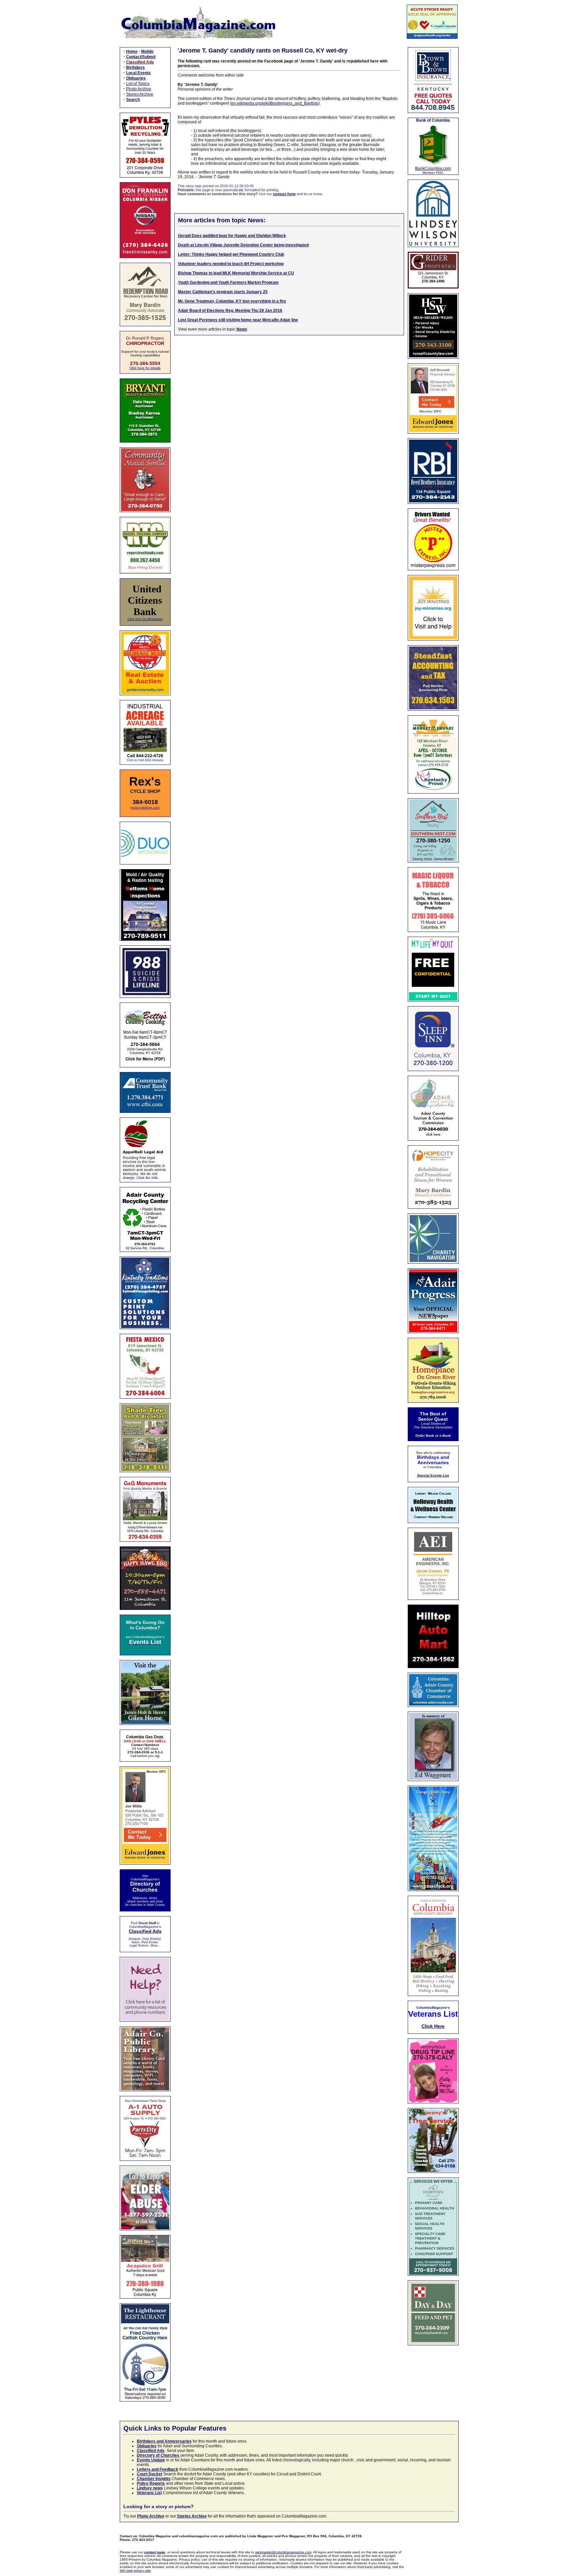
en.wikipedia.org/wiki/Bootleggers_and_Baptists (275, 103)
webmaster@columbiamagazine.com (283, 2552)
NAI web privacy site (135, 2570)
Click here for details (145, 368)
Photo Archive (139, 89)
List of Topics (138, 84)
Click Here (433, 2026)
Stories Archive (140, 94)
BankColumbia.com (433, 168)
